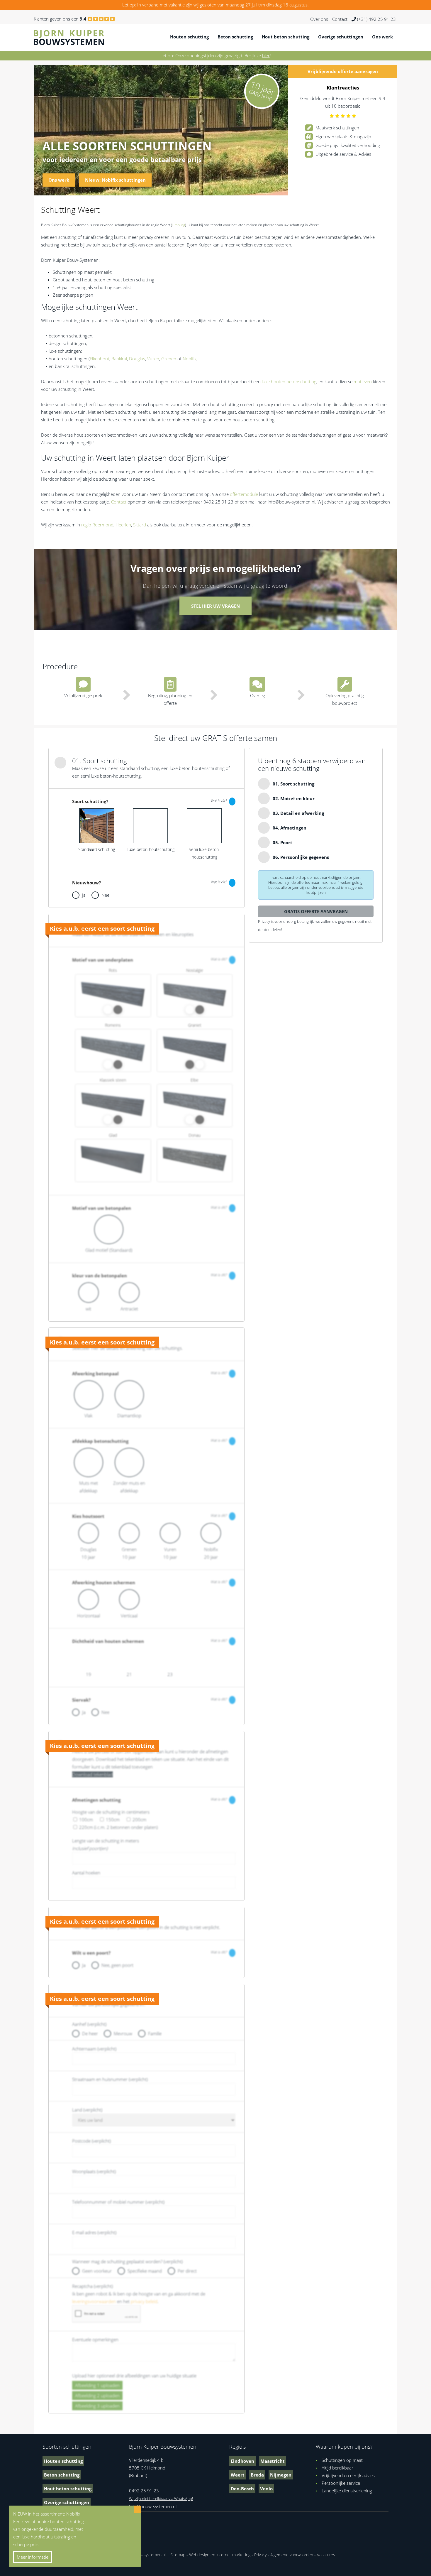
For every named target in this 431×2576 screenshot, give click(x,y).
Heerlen (123, 525)
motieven (363, 381)
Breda (257, 2475)
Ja (84, 895)
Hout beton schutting (286, 37)
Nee (105, 895)
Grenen (169, 359)
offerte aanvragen (343, 71)
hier (266, 55)
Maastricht (273, 2461)
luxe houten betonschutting (289, 381)
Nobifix (190, 359)
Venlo (266, 2489)
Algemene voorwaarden (292, 2555)
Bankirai (119, 359)
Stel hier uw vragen (215, 606)
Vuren (153, 359)
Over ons (319, 19)
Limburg (178, 225)
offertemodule (244, 494)
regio (86, 525)
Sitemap (178, 2555)
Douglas (137, 359)
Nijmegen (281, 2475)
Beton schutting (235, 37)
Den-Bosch (242, 2489)
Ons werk (382, 37)
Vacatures (326, 2555)
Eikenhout (100, 359)
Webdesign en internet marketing (220, 2555)
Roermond (103, 525)
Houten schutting (189, 37)
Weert (238, 2475)
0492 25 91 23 (144, 2491)
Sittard (140, 525)
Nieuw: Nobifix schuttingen (115, 180)
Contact (340, 19)
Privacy (260, 2555)
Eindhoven (242, 2461)
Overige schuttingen (341, 37)
